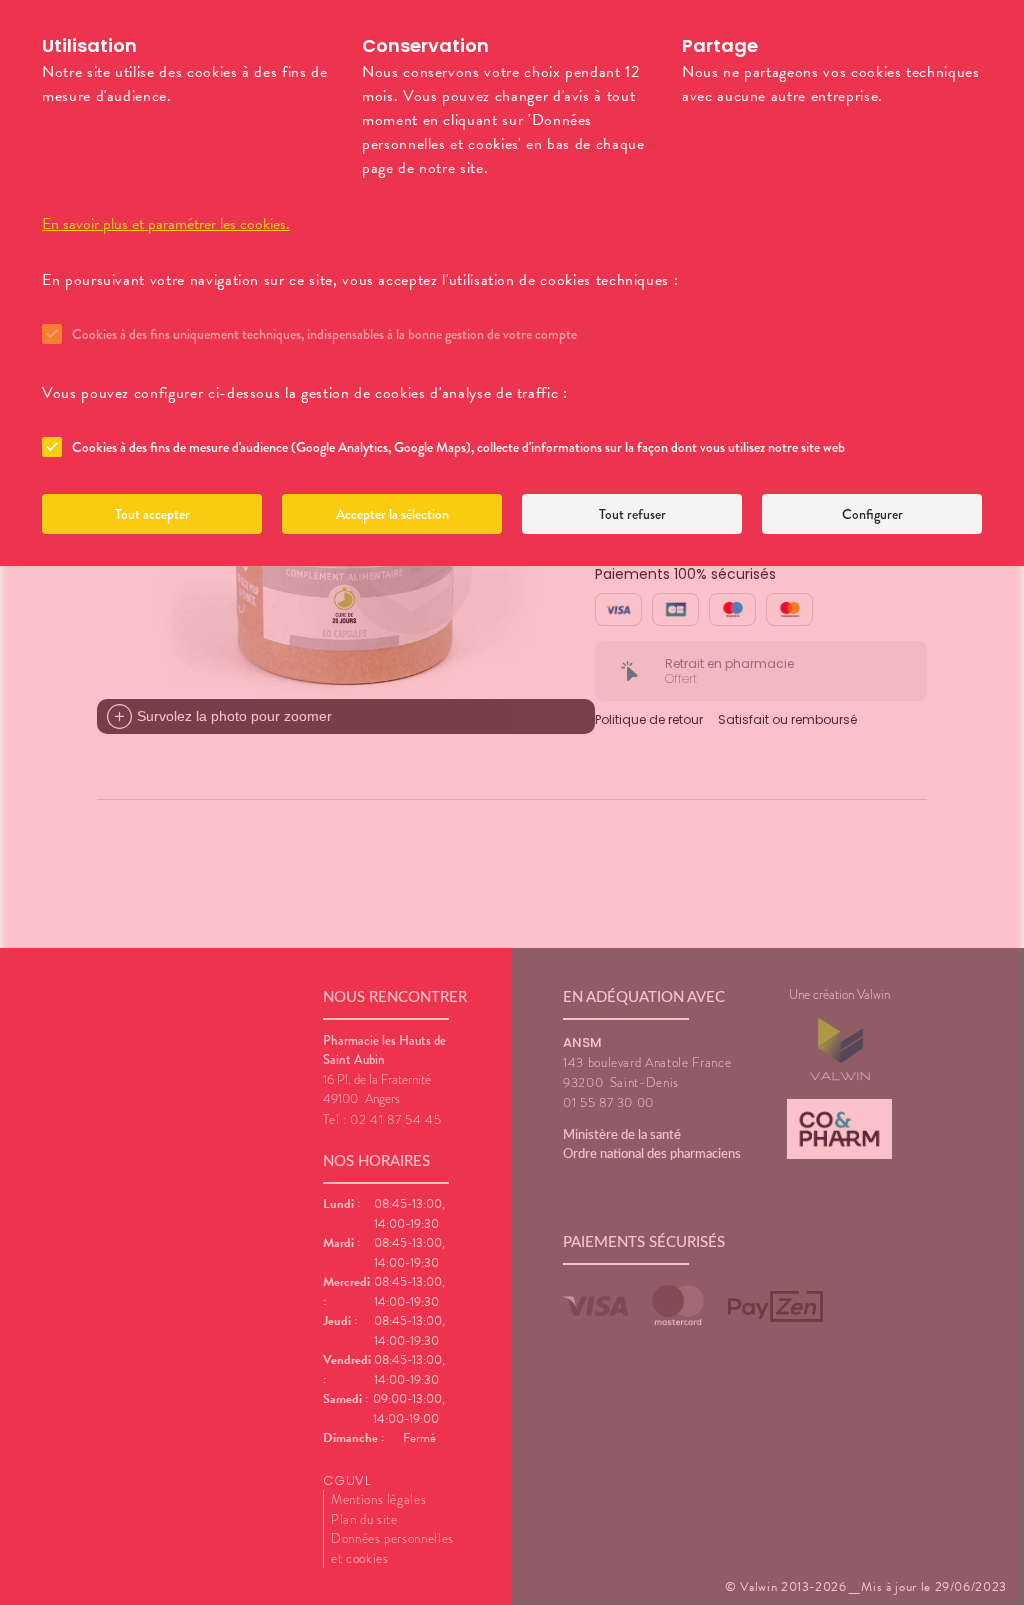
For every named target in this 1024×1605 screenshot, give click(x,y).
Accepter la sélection (392, 514)
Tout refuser (632, 514)
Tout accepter (152, 514)
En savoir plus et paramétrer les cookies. (166, 224)
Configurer (872, 514)
